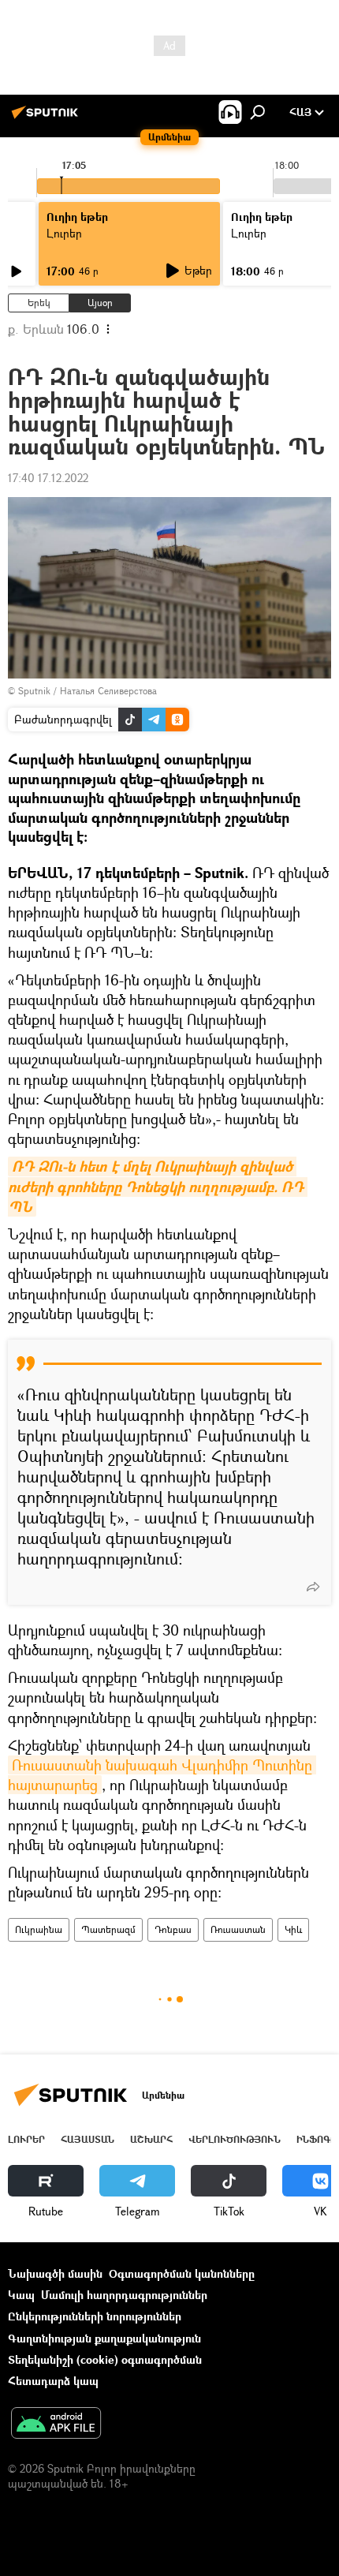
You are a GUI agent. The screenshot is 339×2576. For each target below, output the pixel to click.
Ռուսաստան (238, 1929)
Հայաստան (88, 2139)
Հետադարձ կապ (53, 2381)
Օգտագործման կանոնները (182, 2273)
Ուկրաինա (39, 1929)
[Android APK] (56, 2425)
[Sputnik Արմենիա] (47, 118)
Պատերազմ (108, 1929)
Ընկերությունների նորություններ (95, 2316)
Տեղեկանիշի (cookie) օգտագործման (105, 2359)
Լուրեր (26, 2139)
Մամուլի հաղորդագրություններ (124, 2295)
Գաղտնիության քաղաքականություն (104, 2338)
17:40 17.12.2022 (48, 478)
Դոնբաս (173, 1929)
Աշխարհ (151, 2139)
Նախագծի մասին (55, 2273)
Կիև (293, 1929)
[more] (313, 1587)
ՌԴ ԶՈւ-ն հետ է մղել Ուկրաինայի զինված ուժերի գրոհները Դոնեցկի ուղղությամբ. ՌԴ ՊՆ (158, 1186)
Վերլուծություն (235, 2139)
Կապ (21, 2295)
